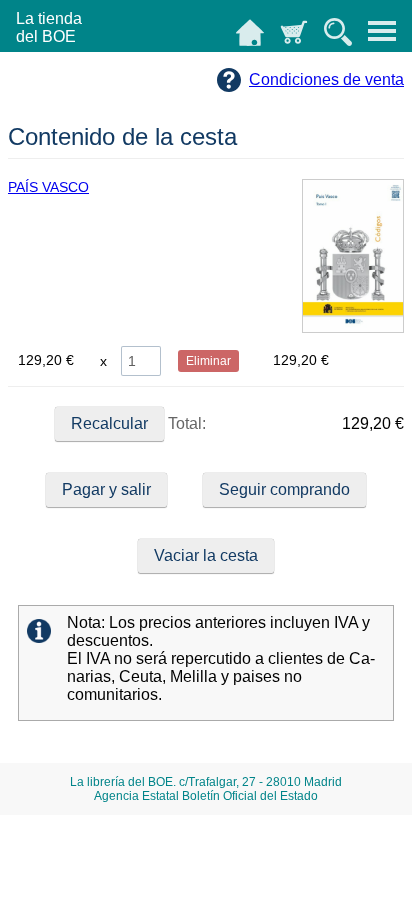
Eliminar (208, 361)
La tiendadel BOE (49, 27)
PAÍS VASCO (48, 187)
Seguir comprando (284, 489)
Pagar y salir (106, 489)
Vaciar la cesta (206, 555)
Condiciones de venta (326, 79)
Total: (185, 423)
